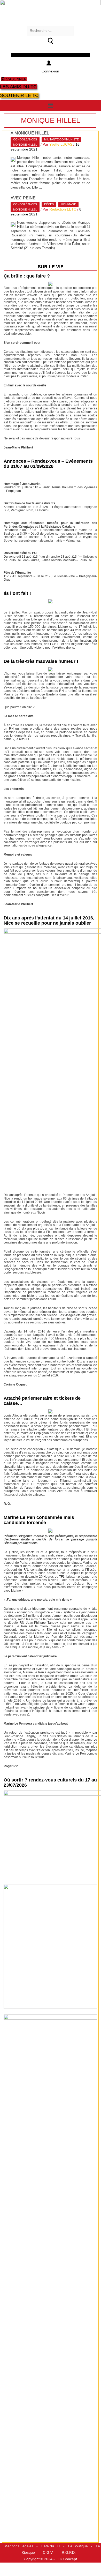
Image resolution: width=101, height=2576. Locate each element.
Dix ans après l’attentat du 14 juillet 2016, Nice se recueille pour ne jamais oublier (49, 920)
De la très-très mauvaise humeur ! (41, 661)
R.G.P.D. (69, 2553)
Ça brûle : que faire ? (27, 276)
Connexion (50, 71)
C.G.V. (48, 2553)
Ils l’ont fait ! (17, 593)
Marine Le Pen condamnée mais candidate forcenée (39, 1520)
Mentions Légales (19, 2546)
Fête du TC (51, 2546)
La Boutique (78, 2546)
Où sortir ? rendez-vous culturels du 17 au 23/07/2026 (50, 1783)
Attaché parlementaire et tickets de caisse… (42, 1401)
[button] (50, 105)
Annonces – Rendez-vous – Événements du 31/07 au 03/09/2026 (48, 464)
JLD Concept (66, 2559)
